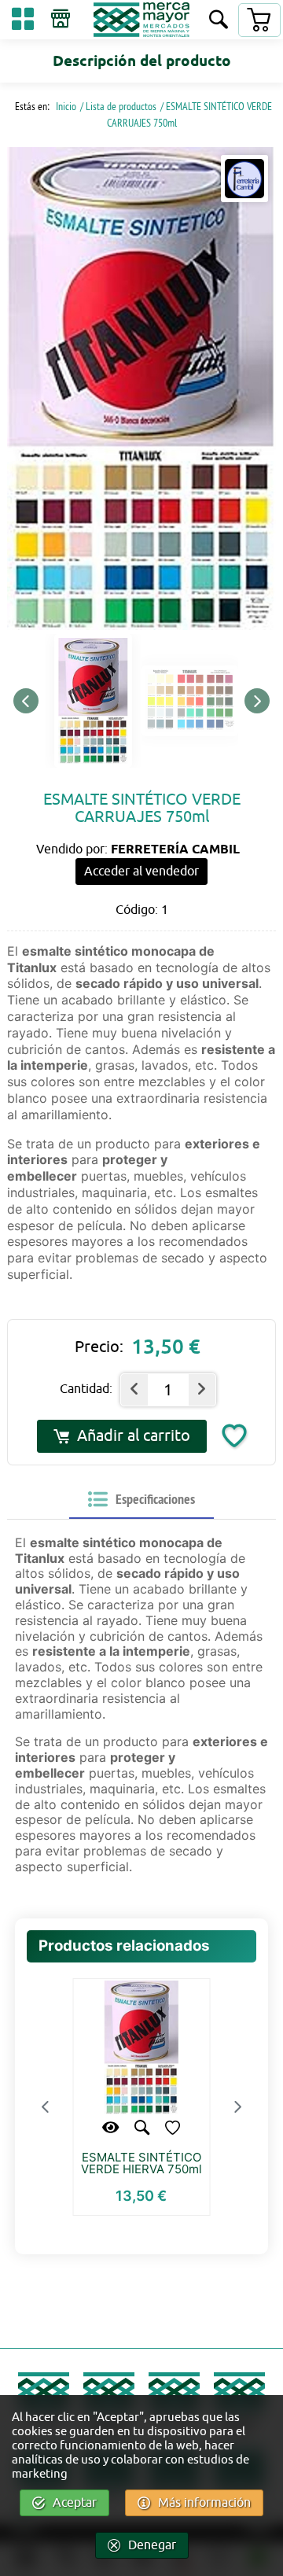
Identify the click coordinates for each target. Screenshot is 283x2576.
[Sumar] (202, 1390)
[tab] (141, 1500)
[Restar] (134, 1390)
